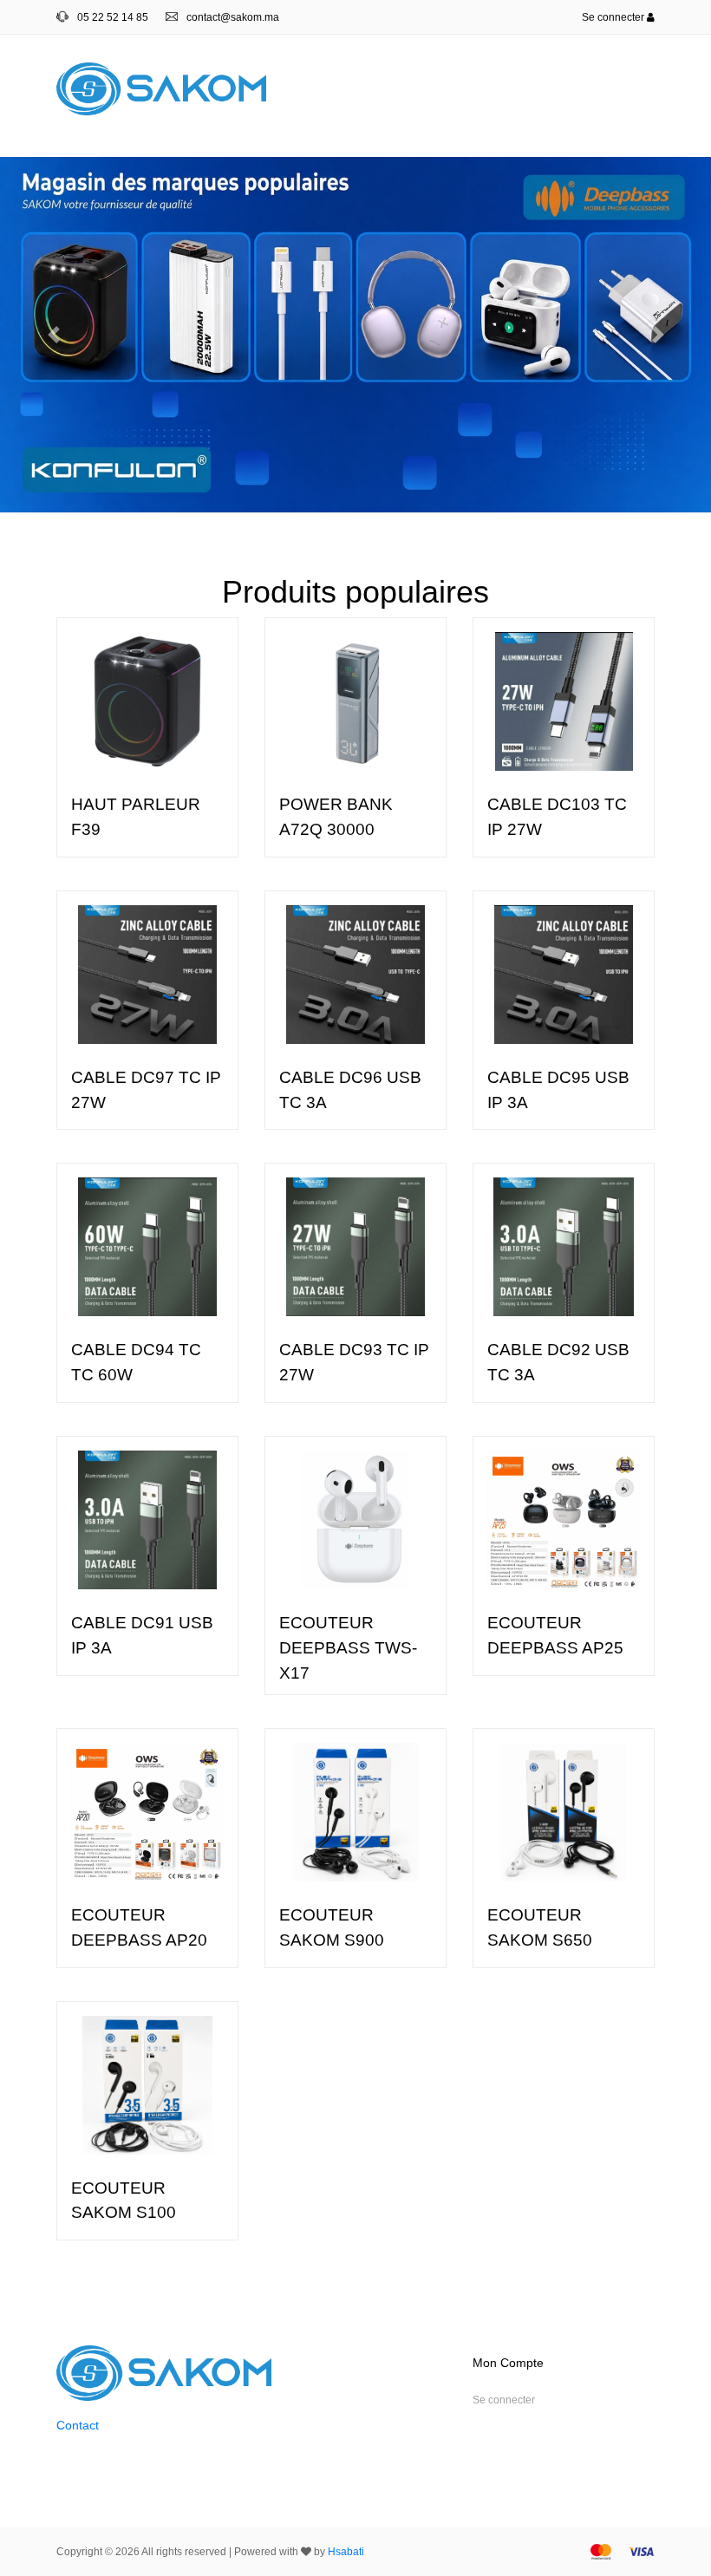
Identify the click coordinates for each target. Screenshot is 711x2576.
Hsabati (346, 2552)
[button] (53, 335)
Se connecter (614, 17)
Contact (78, 2425)
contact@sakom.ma (233, 17)
